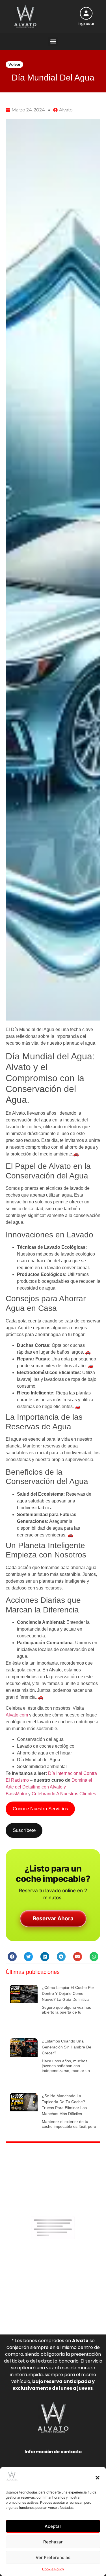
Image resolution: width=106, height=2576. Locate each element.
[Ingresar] (86, 13)
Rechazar (53, 2542)
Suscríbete (24, 1830)
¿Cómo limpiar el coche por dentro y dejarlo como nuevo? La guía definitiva (68, 1993)
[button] (98, 2478)
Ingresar (86, 24)
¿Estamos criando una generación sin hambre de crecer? (67, 2047)
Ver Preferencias (53, 2557)
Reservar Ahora (53, 1918)
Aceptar (53, 2526)
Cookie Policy (53, 2569)
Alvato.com (17, 1715)
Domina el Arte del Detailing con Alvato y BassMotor (49, 1787)
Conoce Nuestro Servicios (40, 1809)
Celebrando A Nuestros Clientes (64, 1794)
